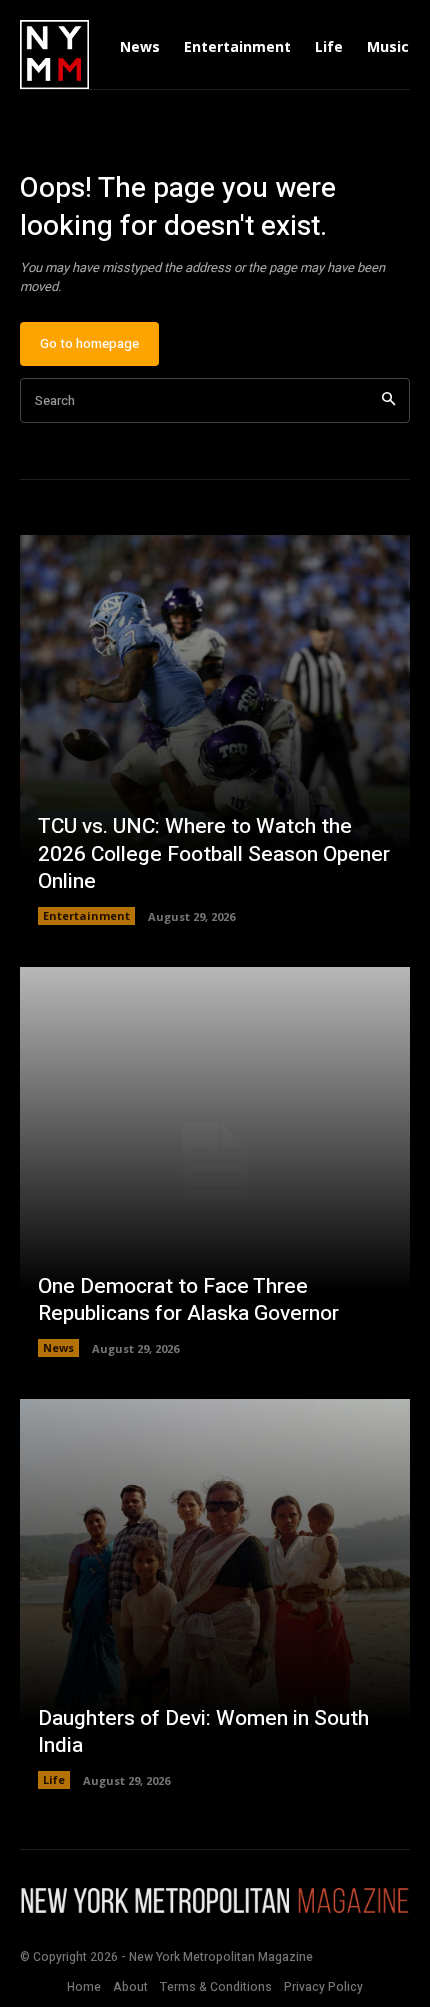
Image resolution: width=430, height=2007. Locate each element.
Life (54, 1779)
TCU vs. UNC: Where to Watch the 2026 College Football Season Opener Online (214, 854)
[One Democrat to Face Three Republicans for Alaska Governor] (215, 1162)
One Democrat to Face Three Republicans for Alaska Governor (188, 1300)
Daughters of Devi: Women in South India (203, 1732)
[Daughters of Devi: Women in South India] (215, 1594)
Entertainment (86, 915)
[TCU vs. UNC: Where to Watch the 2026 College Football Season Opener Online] (215, 730)
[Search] (388, 400)
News (58, 1347)
